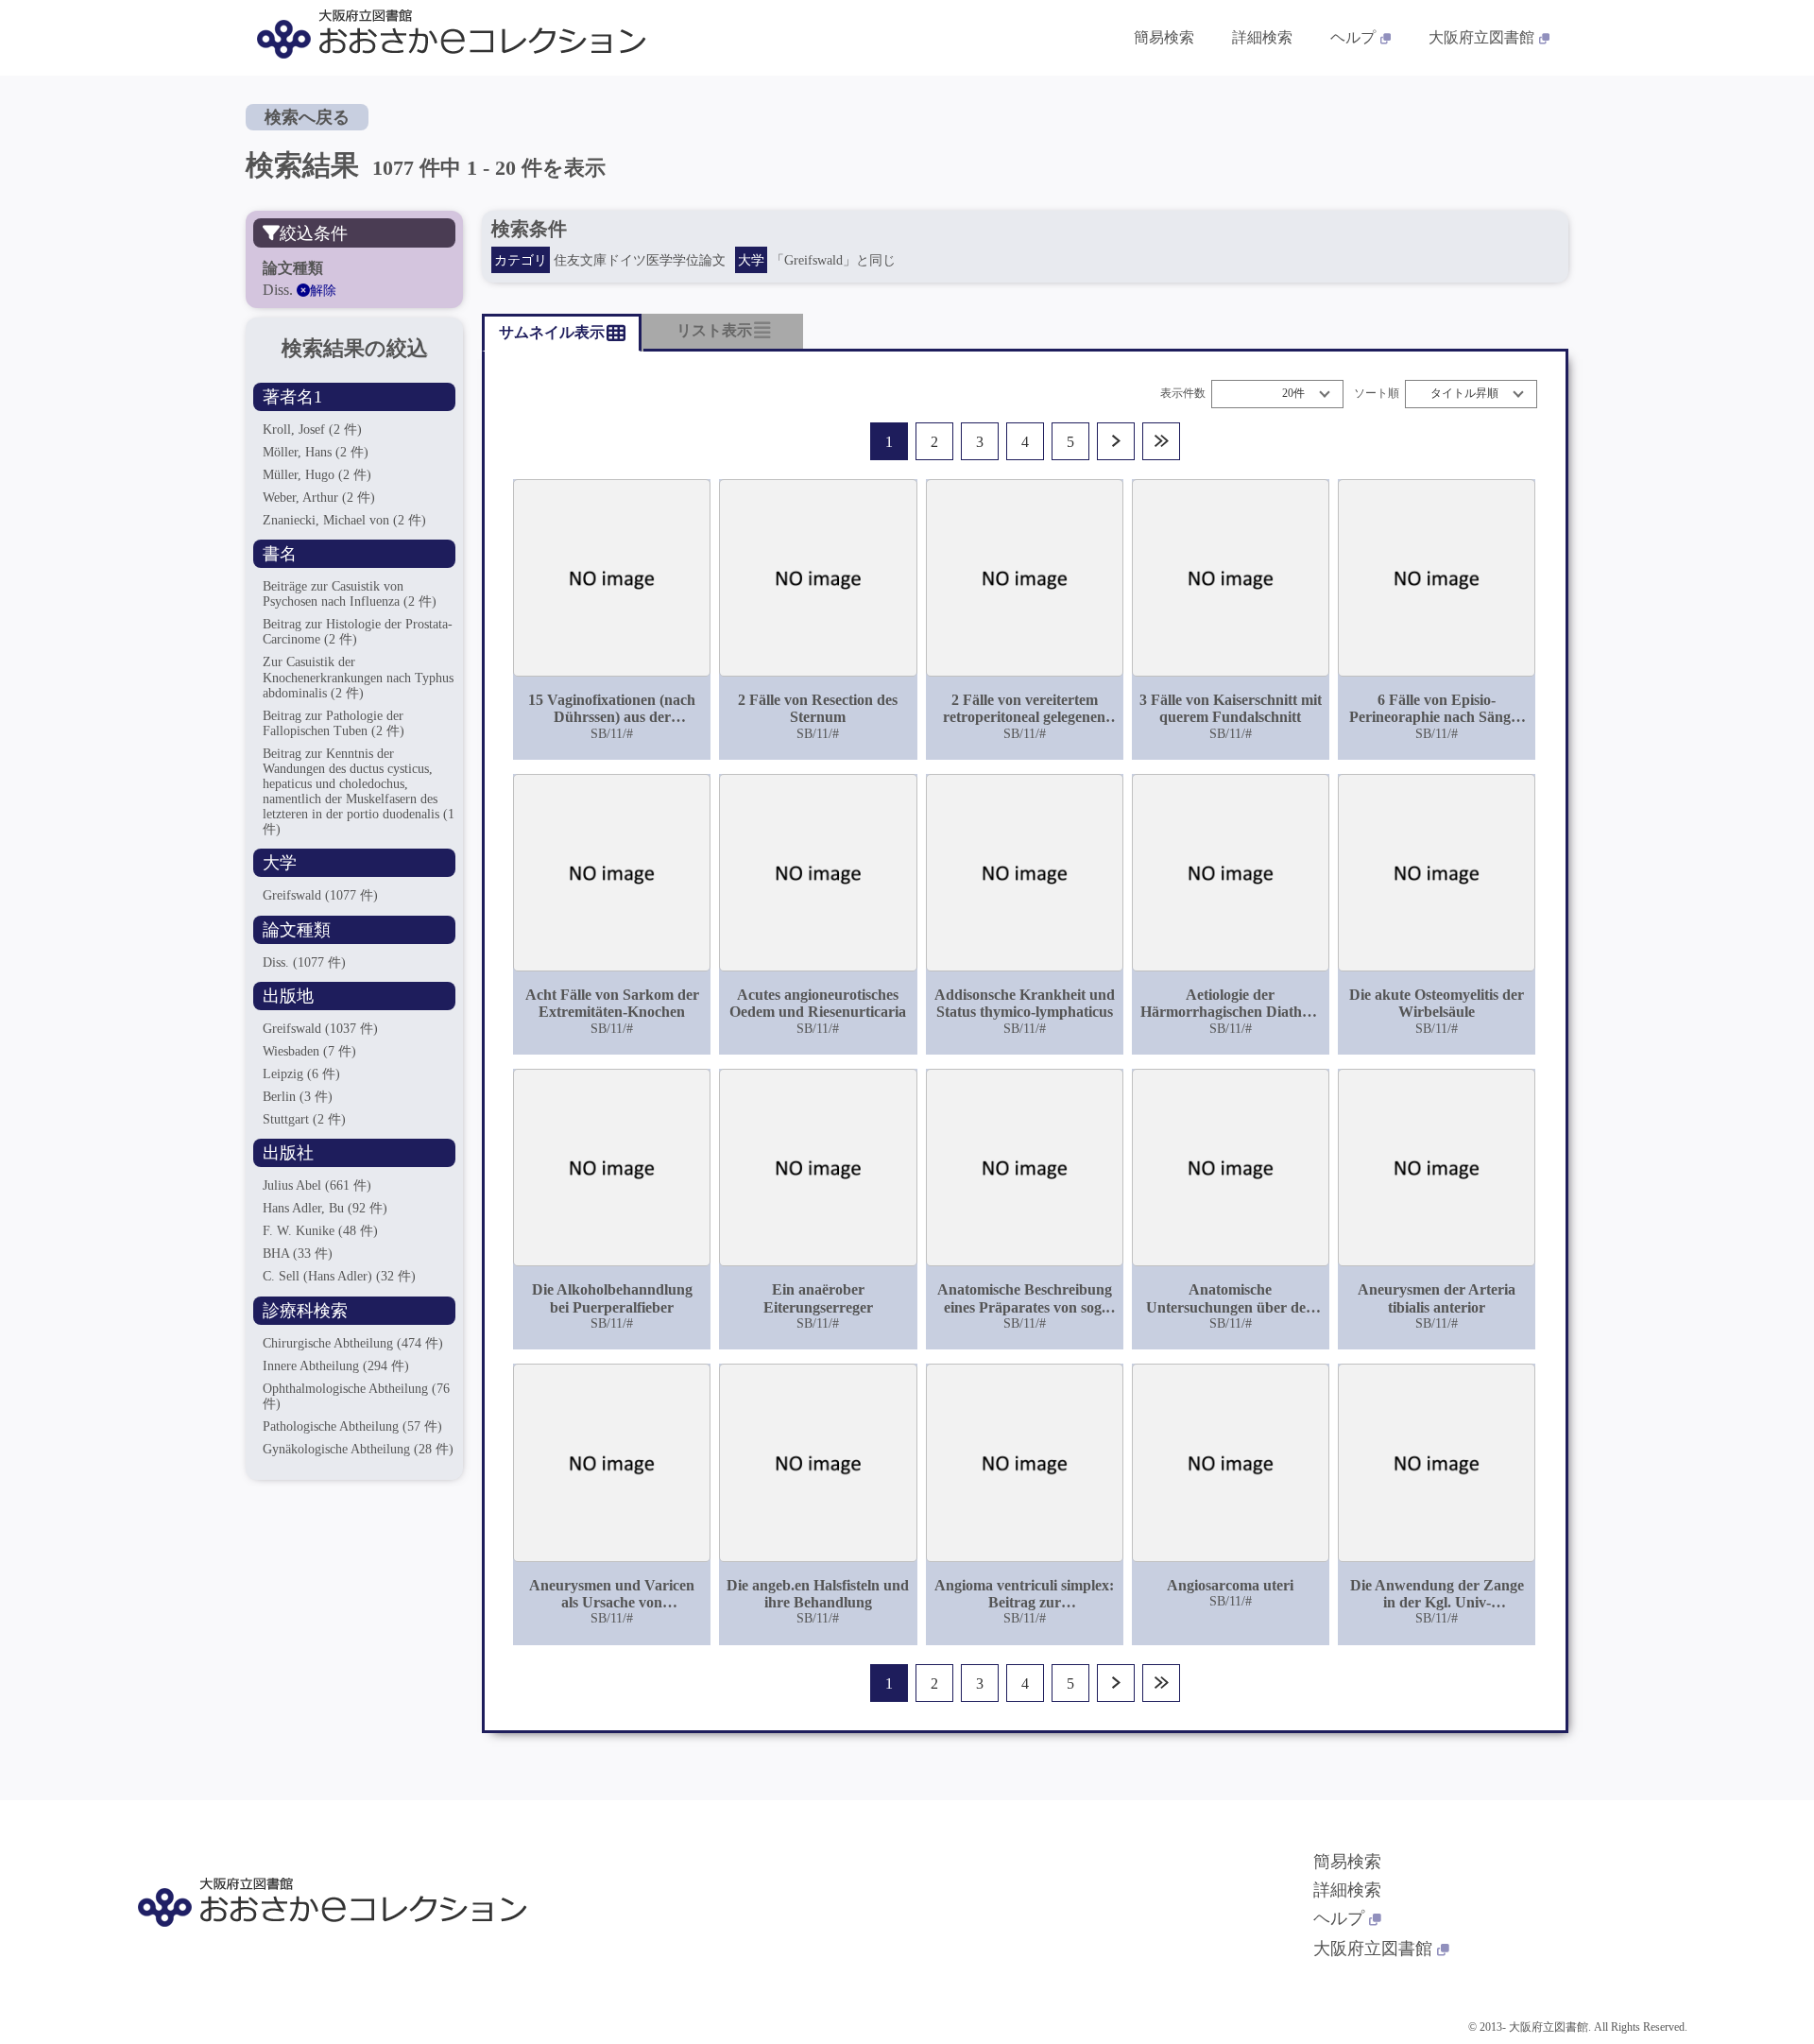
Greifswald (320, 895)
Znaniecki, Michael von (344, 520)
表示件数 (1183, 394)
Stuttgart (304, 1119)
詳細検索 (1262, 37)
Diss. (304, 962)
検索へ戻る (307, 117)
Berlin (298, 1097)
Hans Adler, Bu (325, 1208)
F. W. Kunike (320, 1231)
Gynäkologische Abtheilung (358, 1449)
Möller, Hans (316, 452)
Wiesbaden (309, 1051)
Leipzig (301, 1074)
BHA (298, 1254)
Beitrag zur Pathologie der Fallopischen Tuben (334, 723)
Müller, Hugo (317, 475)
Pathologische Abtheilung (352, 1426)
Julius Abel (317, 1185)
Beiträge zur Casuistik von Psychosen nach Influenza (350, 594)
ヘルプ (1353, 37)
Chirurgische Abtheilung (353, 1343)
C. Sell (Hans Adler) (339, 1276)
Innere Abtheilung (336, 1366)
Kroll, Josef (312, 429)
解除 (323, 291)
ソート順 (1377, 394)
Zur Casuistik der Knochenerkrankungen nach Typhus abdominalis (358, 677)
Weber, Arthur (319, 498)
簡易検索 (1164, 37)
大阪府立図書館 (1481, 37)
